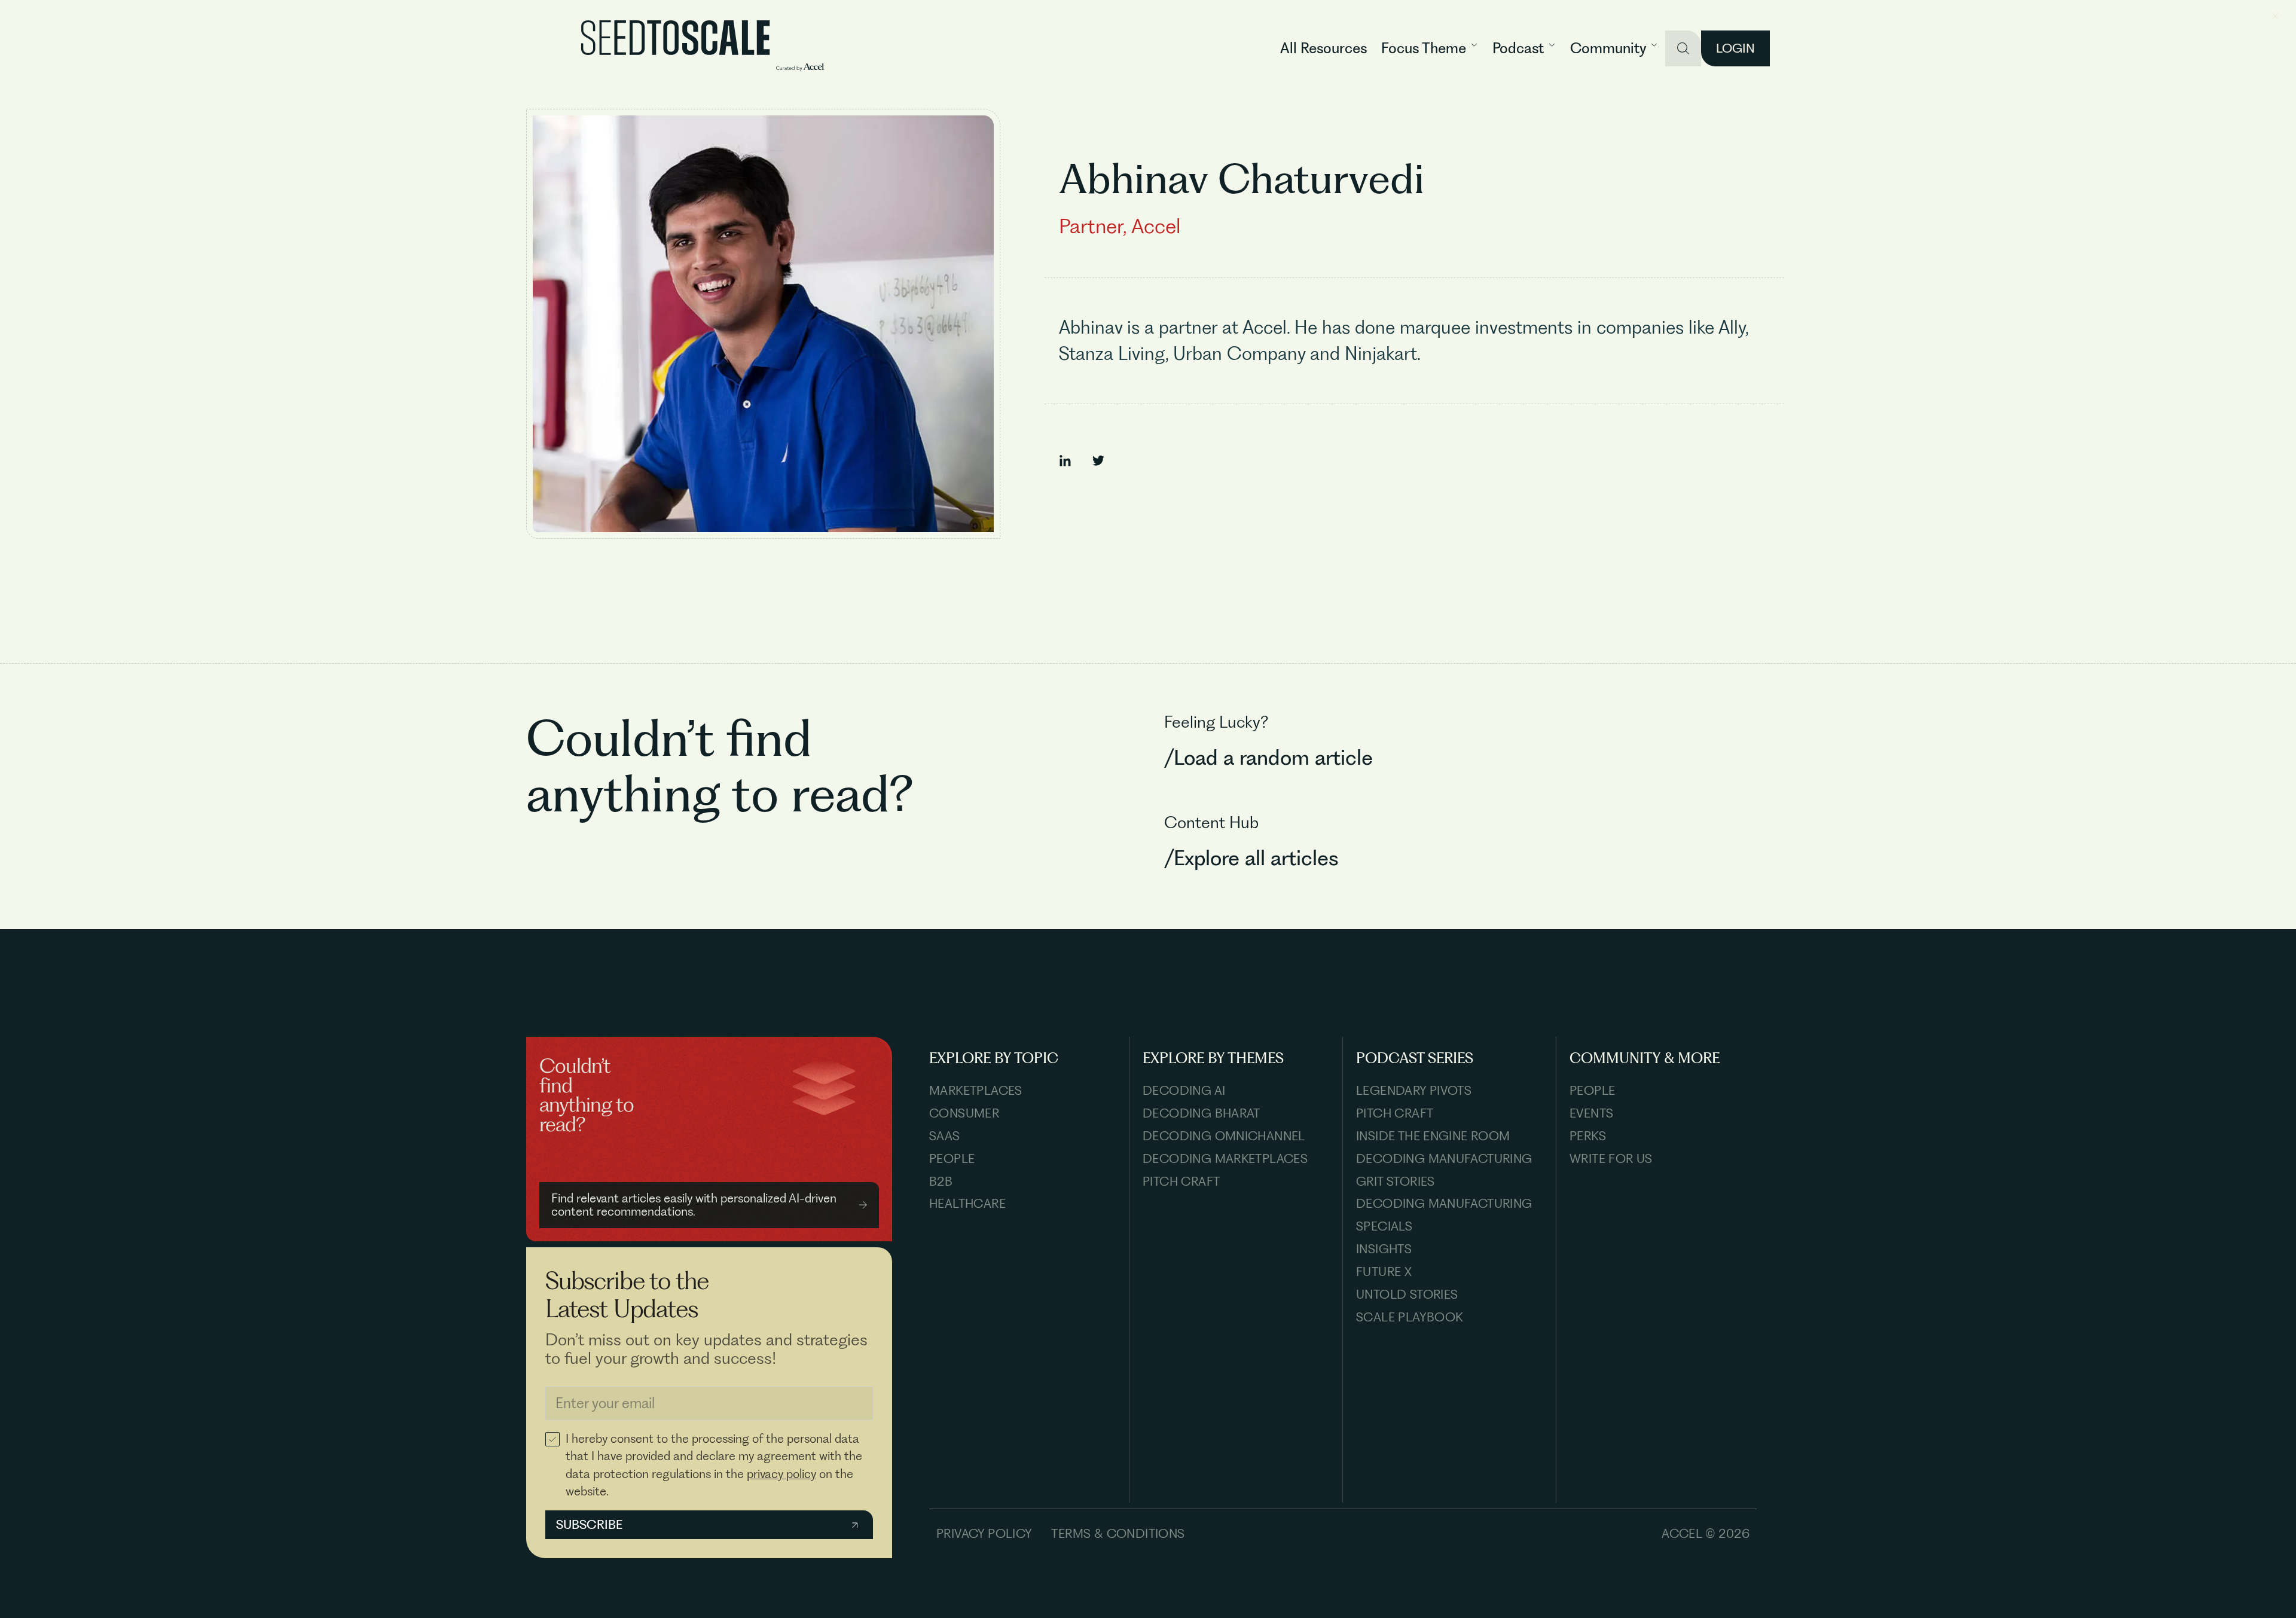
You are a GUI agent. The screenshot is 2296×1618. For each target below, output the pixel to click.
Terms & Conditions (1118, 1533)
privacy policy (781, 1474)
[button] (1430, 48)
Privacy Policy (984, 1533)
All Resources (1323, 48)
